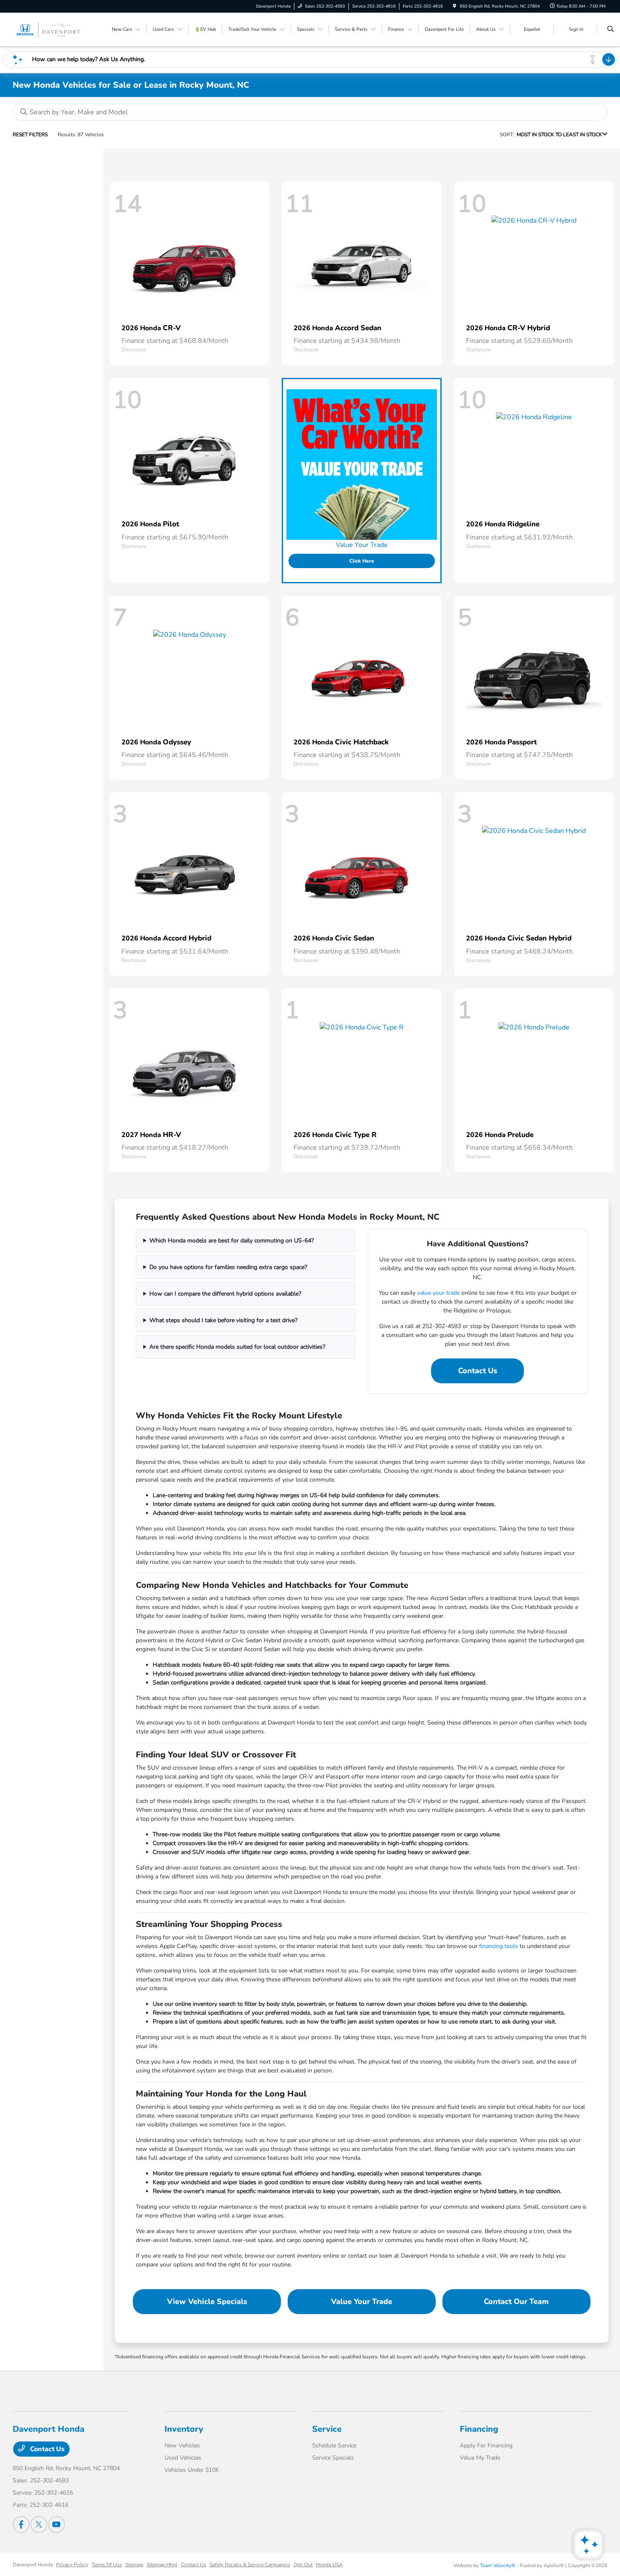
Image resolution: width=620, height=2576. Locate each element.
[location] (455, 6)
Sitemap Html (162, 2565)
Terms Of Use (107, 2565)
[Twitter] (39, 2525)
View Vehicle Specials (207, 2301)
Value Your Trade (362, 2301)
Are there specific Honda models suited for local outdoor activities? (237, 1347)
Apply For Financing (486, 2445)
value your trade (438, 1293)
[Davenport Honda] (51, 29)
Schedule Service (334, 2445)
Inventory (184, 2429)
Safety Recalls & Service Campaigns (250, 2565)
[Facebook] (21, 2525)
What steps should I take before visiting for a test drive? (223, 1320)
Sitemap (134, 2565)
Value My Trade (480, 2458)
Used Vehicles (183, 2458)
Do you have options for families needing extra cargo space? (228, 1267)
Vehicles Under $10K (192, 2470)
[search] (611, 30)
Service (327, 2429)
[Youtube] (57, 2525)
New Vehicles (182, 2445)
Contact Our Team (516, 2301)
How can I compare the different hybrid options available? (225, 1294)
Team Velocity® (498, 2565)
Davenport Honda (33, 2565)
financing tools (499, 1946)
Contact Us (478, 1371)
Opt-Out (303, 2565)
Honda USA (329, 2565)
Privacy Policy (72, 2565)
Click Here (362, 561)
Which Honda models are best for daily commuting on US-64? (232, 1241)
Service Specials (333, 2458)
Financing (479, 2429)
